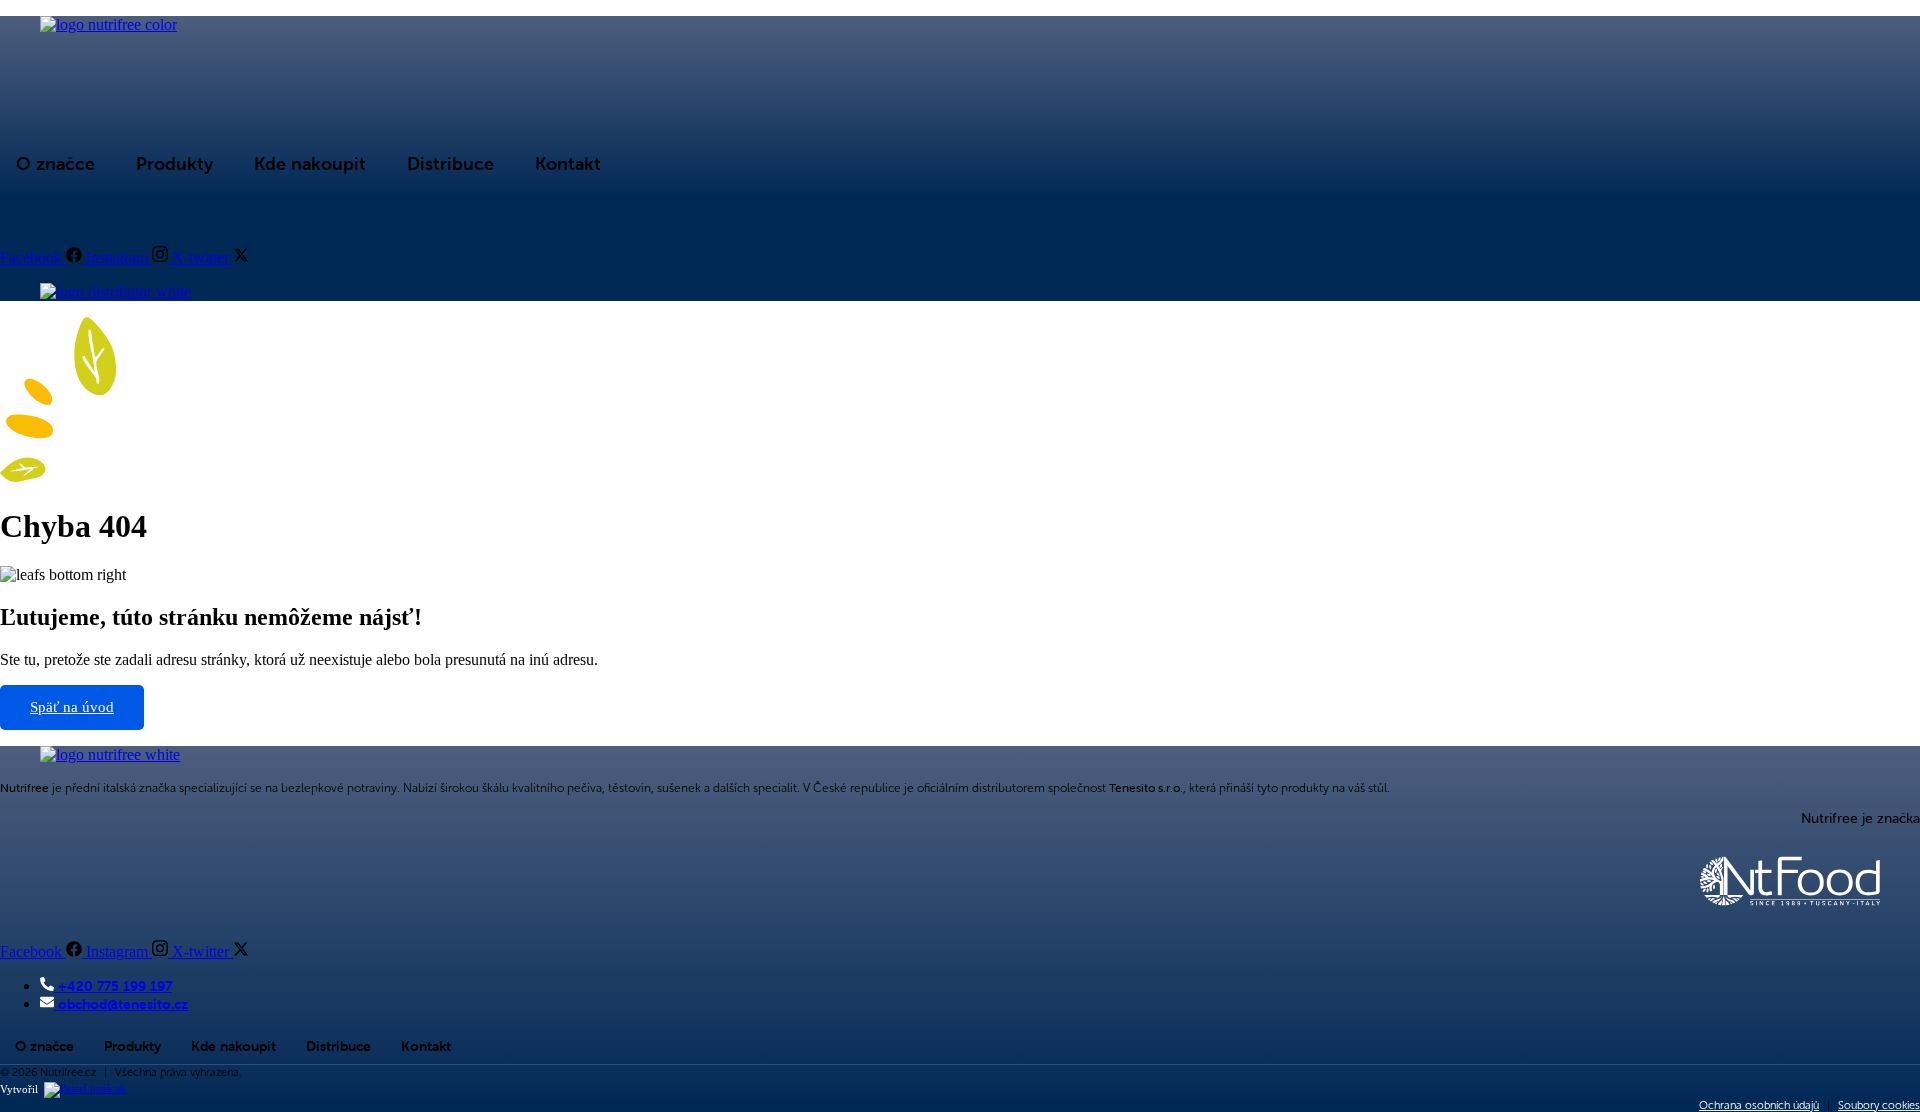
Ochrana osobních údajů (1759, 1105)
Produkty (174, 163)
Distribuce (450, 163)
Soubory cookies (1879, 1105)
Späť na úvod (72, 707)
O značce (55, 163)
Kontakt (568, 163)
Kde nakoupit (310, 163)
